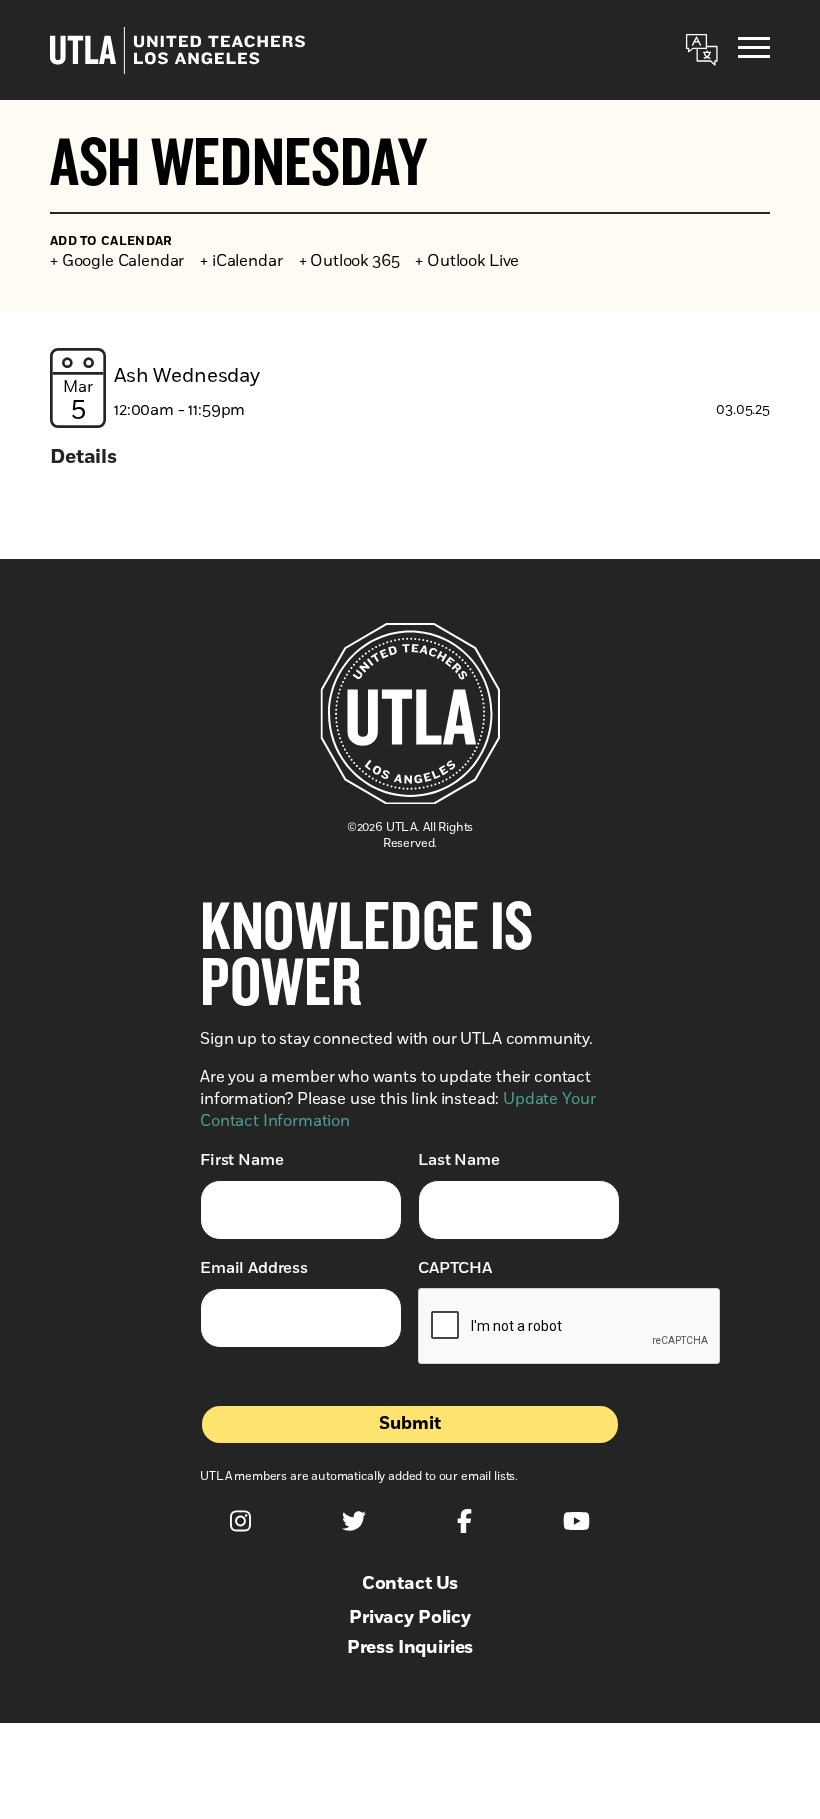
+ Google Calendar (117, 261)
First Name (241, 1160)
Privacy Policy (410, 1618)
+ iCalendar (241, 261)
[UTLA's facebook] (464, 1521)
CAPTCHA (455, 1268)
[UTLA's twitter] (354, 1521)
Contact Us (410, 1584)
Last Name (459, 1160)
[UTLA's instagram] (240, 1521)
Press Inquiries (410, 1648)
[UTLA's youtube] (576, 1521)
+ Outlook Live (467, 261)
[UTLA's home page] (177, 50)
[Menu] (754, 50)
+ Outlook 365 (349, 261)
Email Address (254, 1268)
